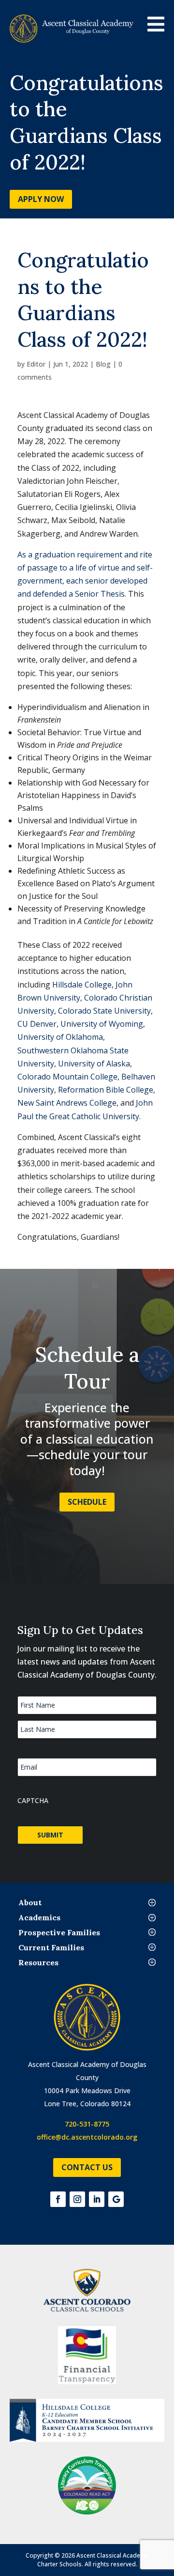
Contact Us (87, 2167)
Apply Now (41, 199)
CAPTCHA (33, 1800)
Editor (36, 364)
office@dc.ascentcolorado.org (87, 2137)
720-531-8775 (87, 2124)
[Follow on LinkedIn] (97, 2199)
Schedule (87, 1502)
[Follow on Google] (116, 2199)
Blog (103, 364)
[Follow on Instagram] (77, 2199)
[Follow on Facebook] (58, 2199)
